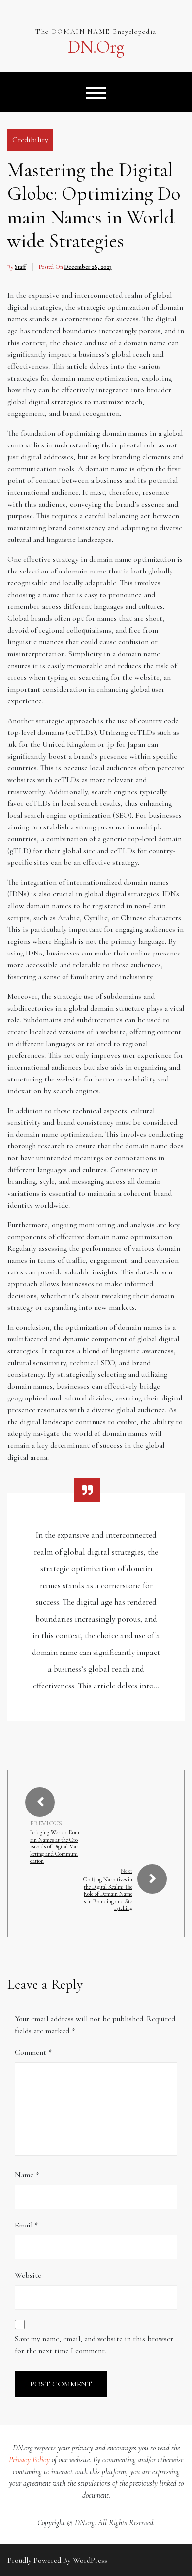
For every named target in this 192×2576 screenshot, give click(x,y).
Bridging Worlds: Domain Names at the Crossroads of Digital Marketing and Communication (55, 1846)
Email (26, 2225)
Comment (33, 2052)
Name (27, 2175)
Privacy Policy (29, 2460)
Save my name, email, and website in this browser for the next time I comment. (94, 2345)
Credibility (30, 140)
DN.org (96, 47)
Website (28, 2275)
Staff (20, 267)
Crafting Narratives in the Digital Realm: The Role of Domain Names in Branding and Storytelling (108, 1894)
